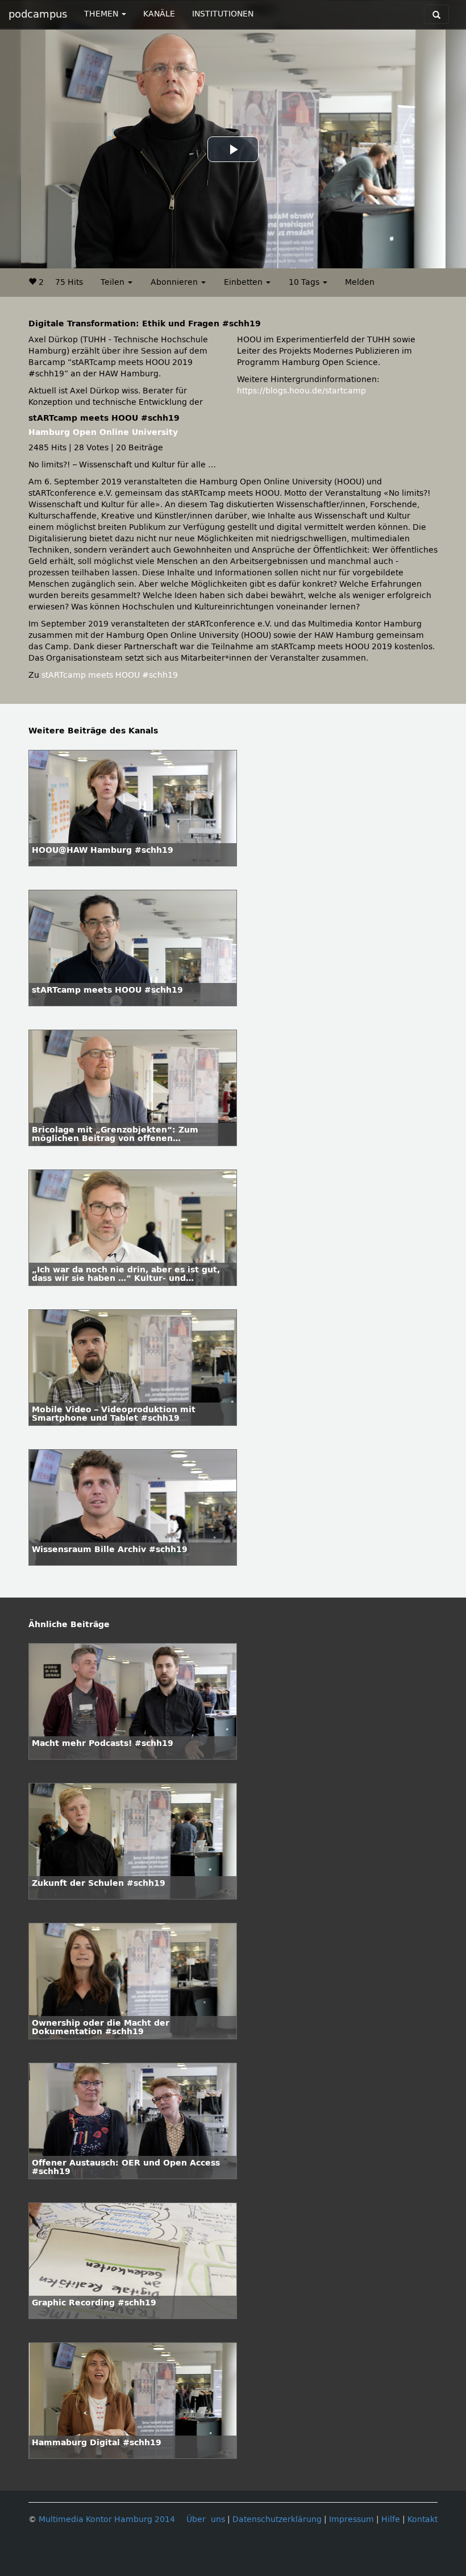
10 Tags (305, 282)
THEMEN (102, 14)
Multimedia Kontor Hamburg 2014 (107, 2519)
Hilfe (391, 2519)
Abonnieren (175, 282)
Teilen (114, 282)
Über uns (206, 2519)
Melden (360, 282)
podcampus (38, 14)
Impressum (351, 2519)
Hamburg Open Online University (103, 432)
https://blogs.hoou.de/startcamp (301, 391)
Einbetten (244, 282)
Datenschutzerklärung (277, 2519)
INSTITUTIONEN (223, 14)
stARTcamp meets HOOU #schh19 (110, 675)
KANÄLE (159, 14)
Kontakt (423, 2519)
